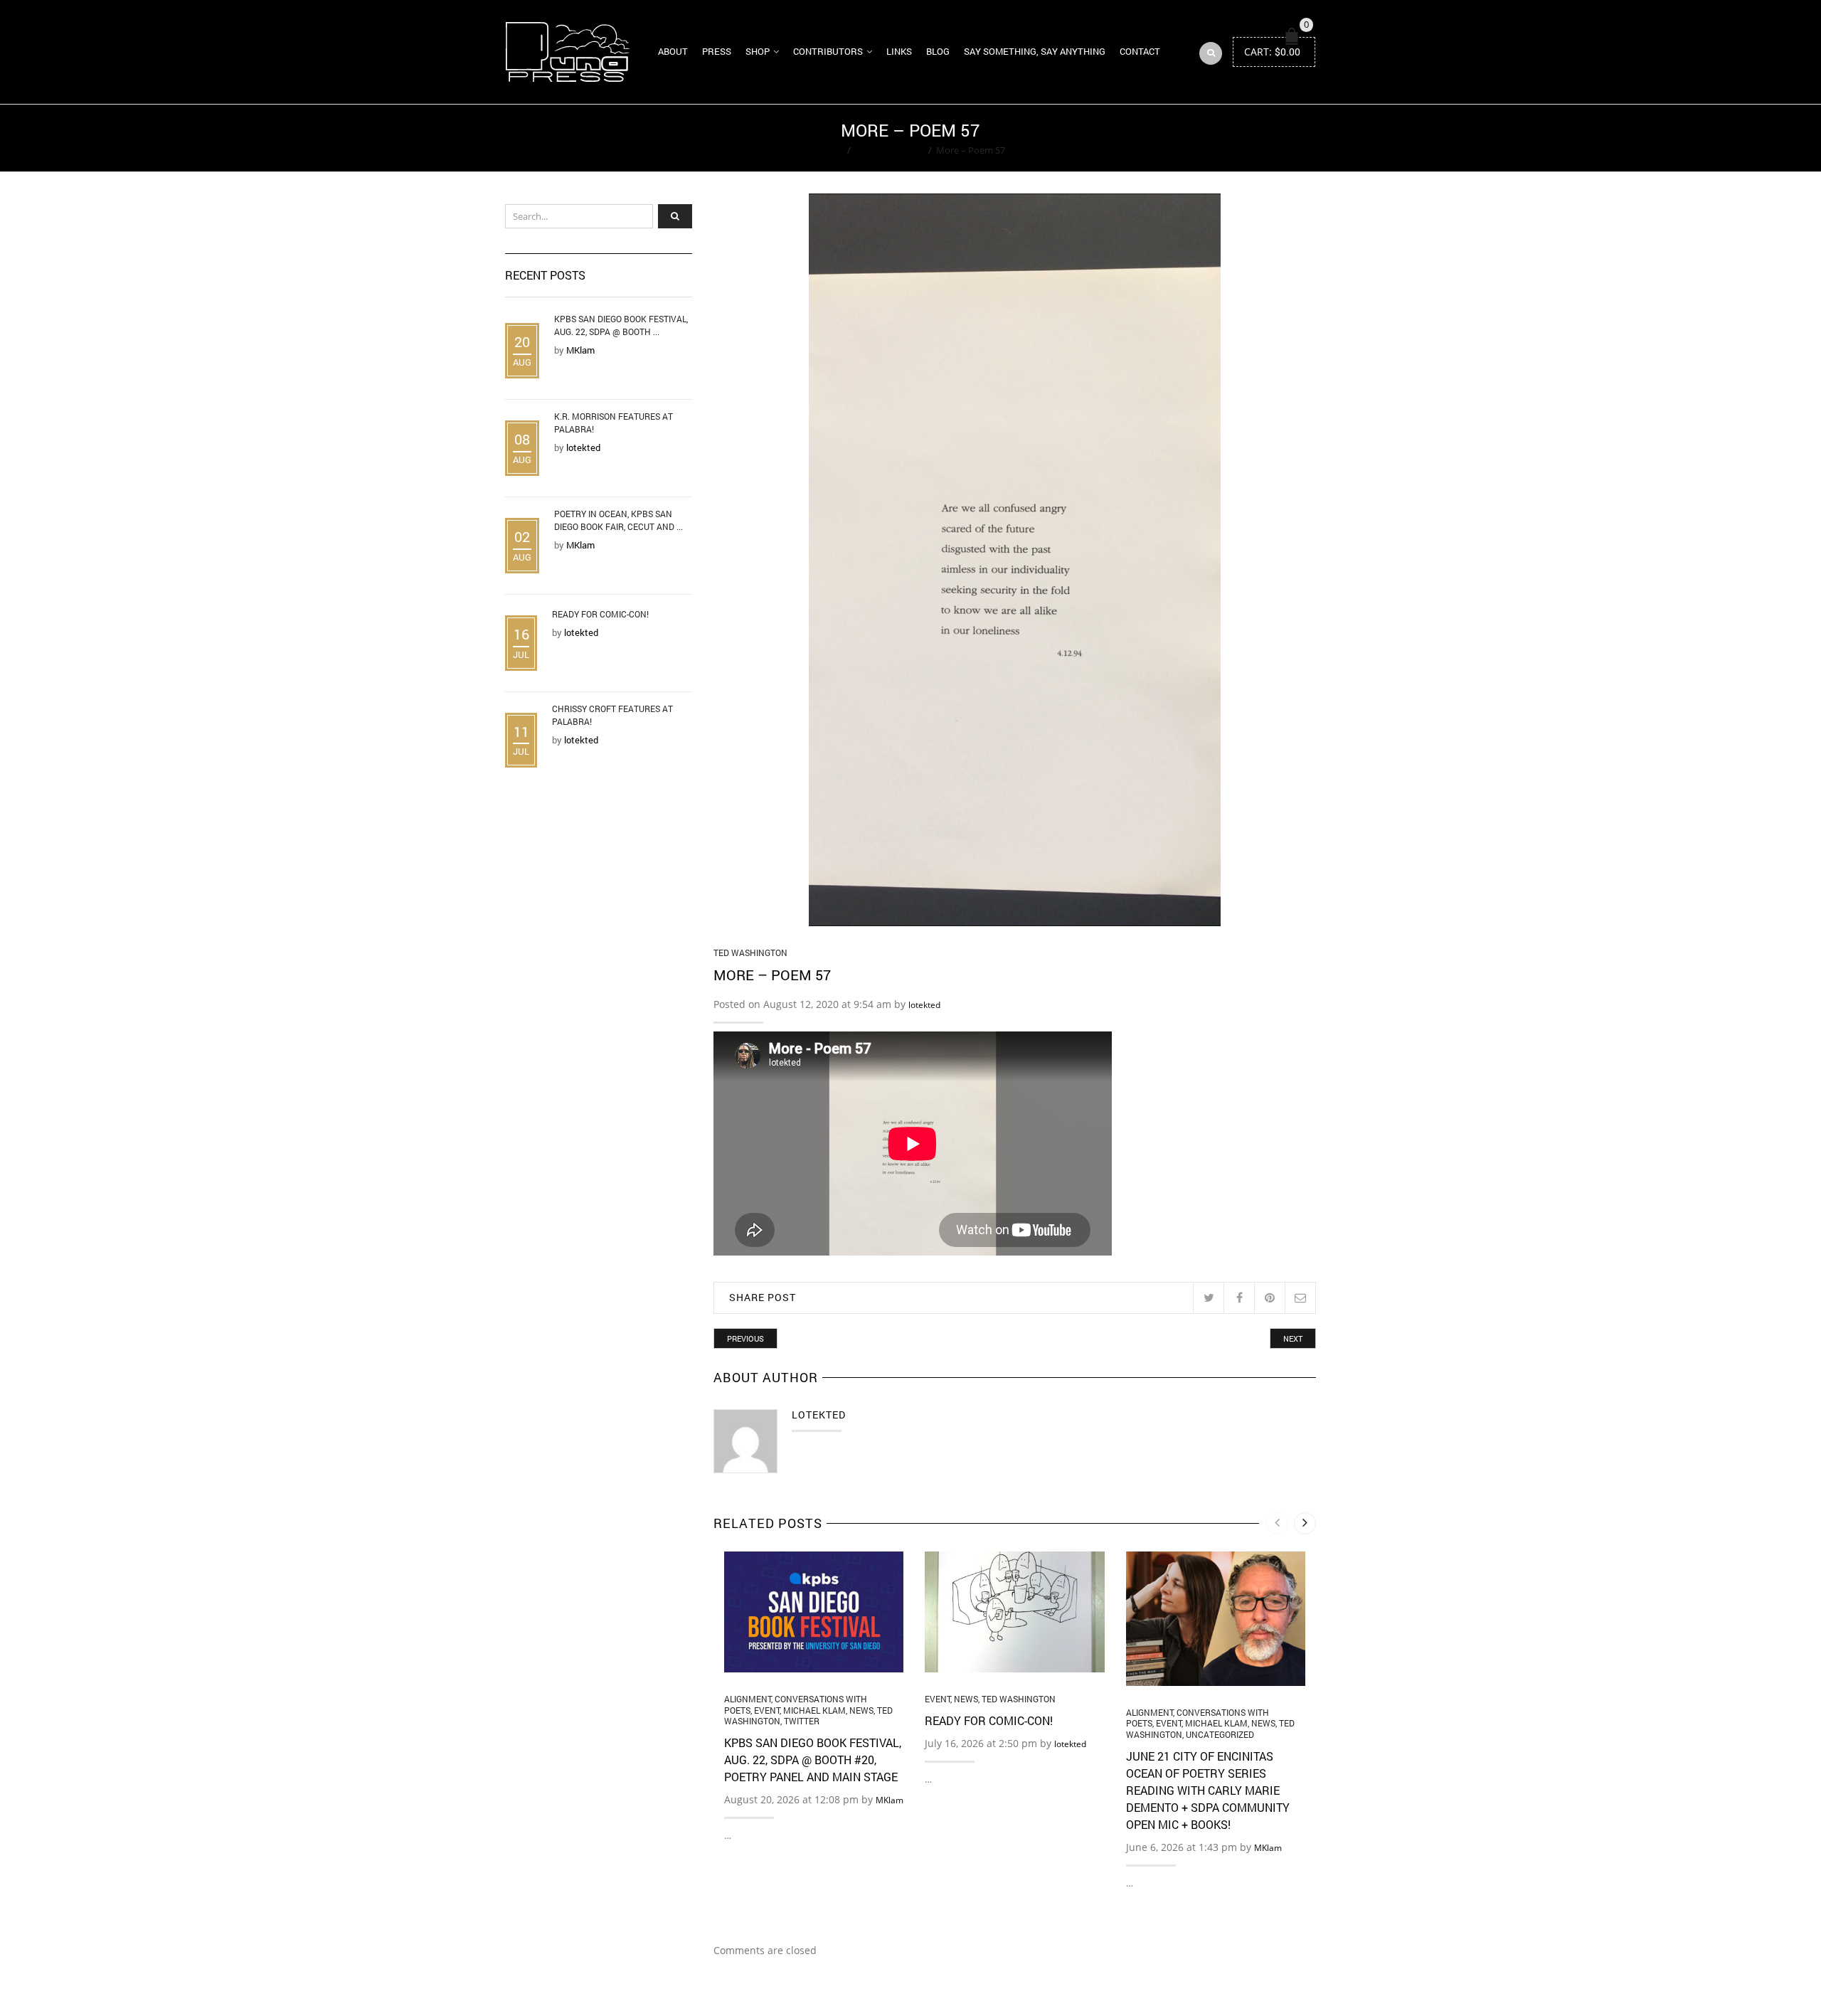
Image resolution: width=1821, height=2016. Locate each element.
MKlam (890, 1800)
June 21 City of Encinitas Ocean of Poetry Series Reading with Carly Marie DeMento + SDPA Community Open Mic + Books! (1208, 1790)
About (673, 51)
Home (830, 150)
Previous (745, 1338)
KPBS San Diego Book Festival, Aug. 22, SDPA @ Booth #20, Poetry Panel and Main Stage (813, 1760)
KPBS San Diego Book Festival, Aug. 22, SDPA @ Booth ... (621, 325)
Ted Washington (890, 150)
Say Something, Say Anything (1035, 51)
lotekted (924, 1005)
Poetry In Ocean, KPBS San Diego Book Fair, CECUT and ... (618, 520)
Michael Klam (814, 1710)
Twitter (802, 1721)
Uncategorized (1220, 1734)
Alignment (748, 1699)
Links (899, 51)
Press (717, 51)
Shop (758, 51)
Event (767, 1710)
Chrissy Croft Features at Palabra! (612, 715)
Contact (1140, 51)
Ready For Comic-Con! (989, 1720)
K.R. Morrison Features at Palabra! (614, 423)
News (861, 1710)
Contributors (828, 51)
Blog (938, 51)
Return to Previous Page (1261, 138)
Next (1293, 1338)
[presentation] (1277, 1523)
